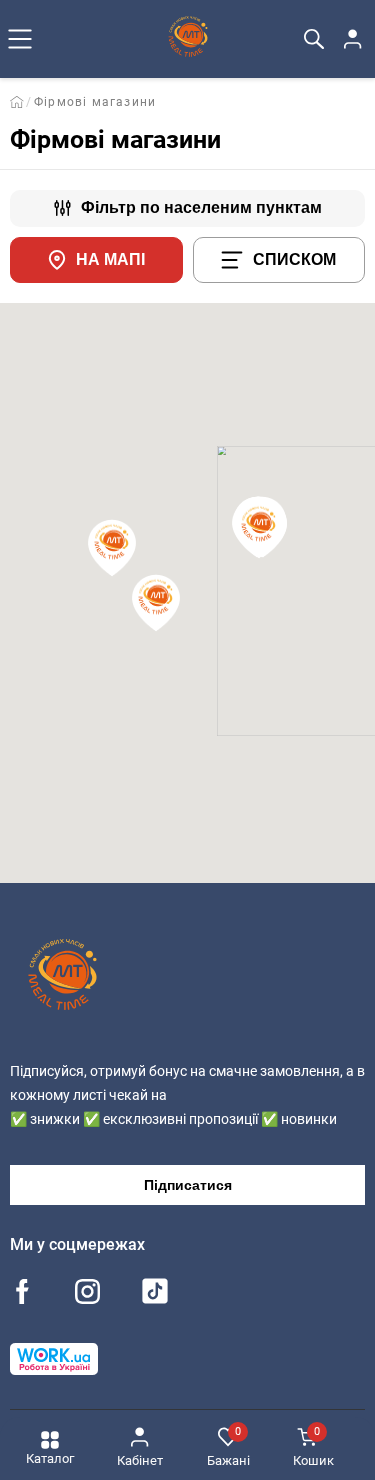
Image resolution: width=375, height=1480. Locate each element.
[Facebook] (22, 1293)
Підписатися (188, 1185)
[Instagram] (87, 1293)
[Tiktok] (155, 1296)
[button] (259, 530)
